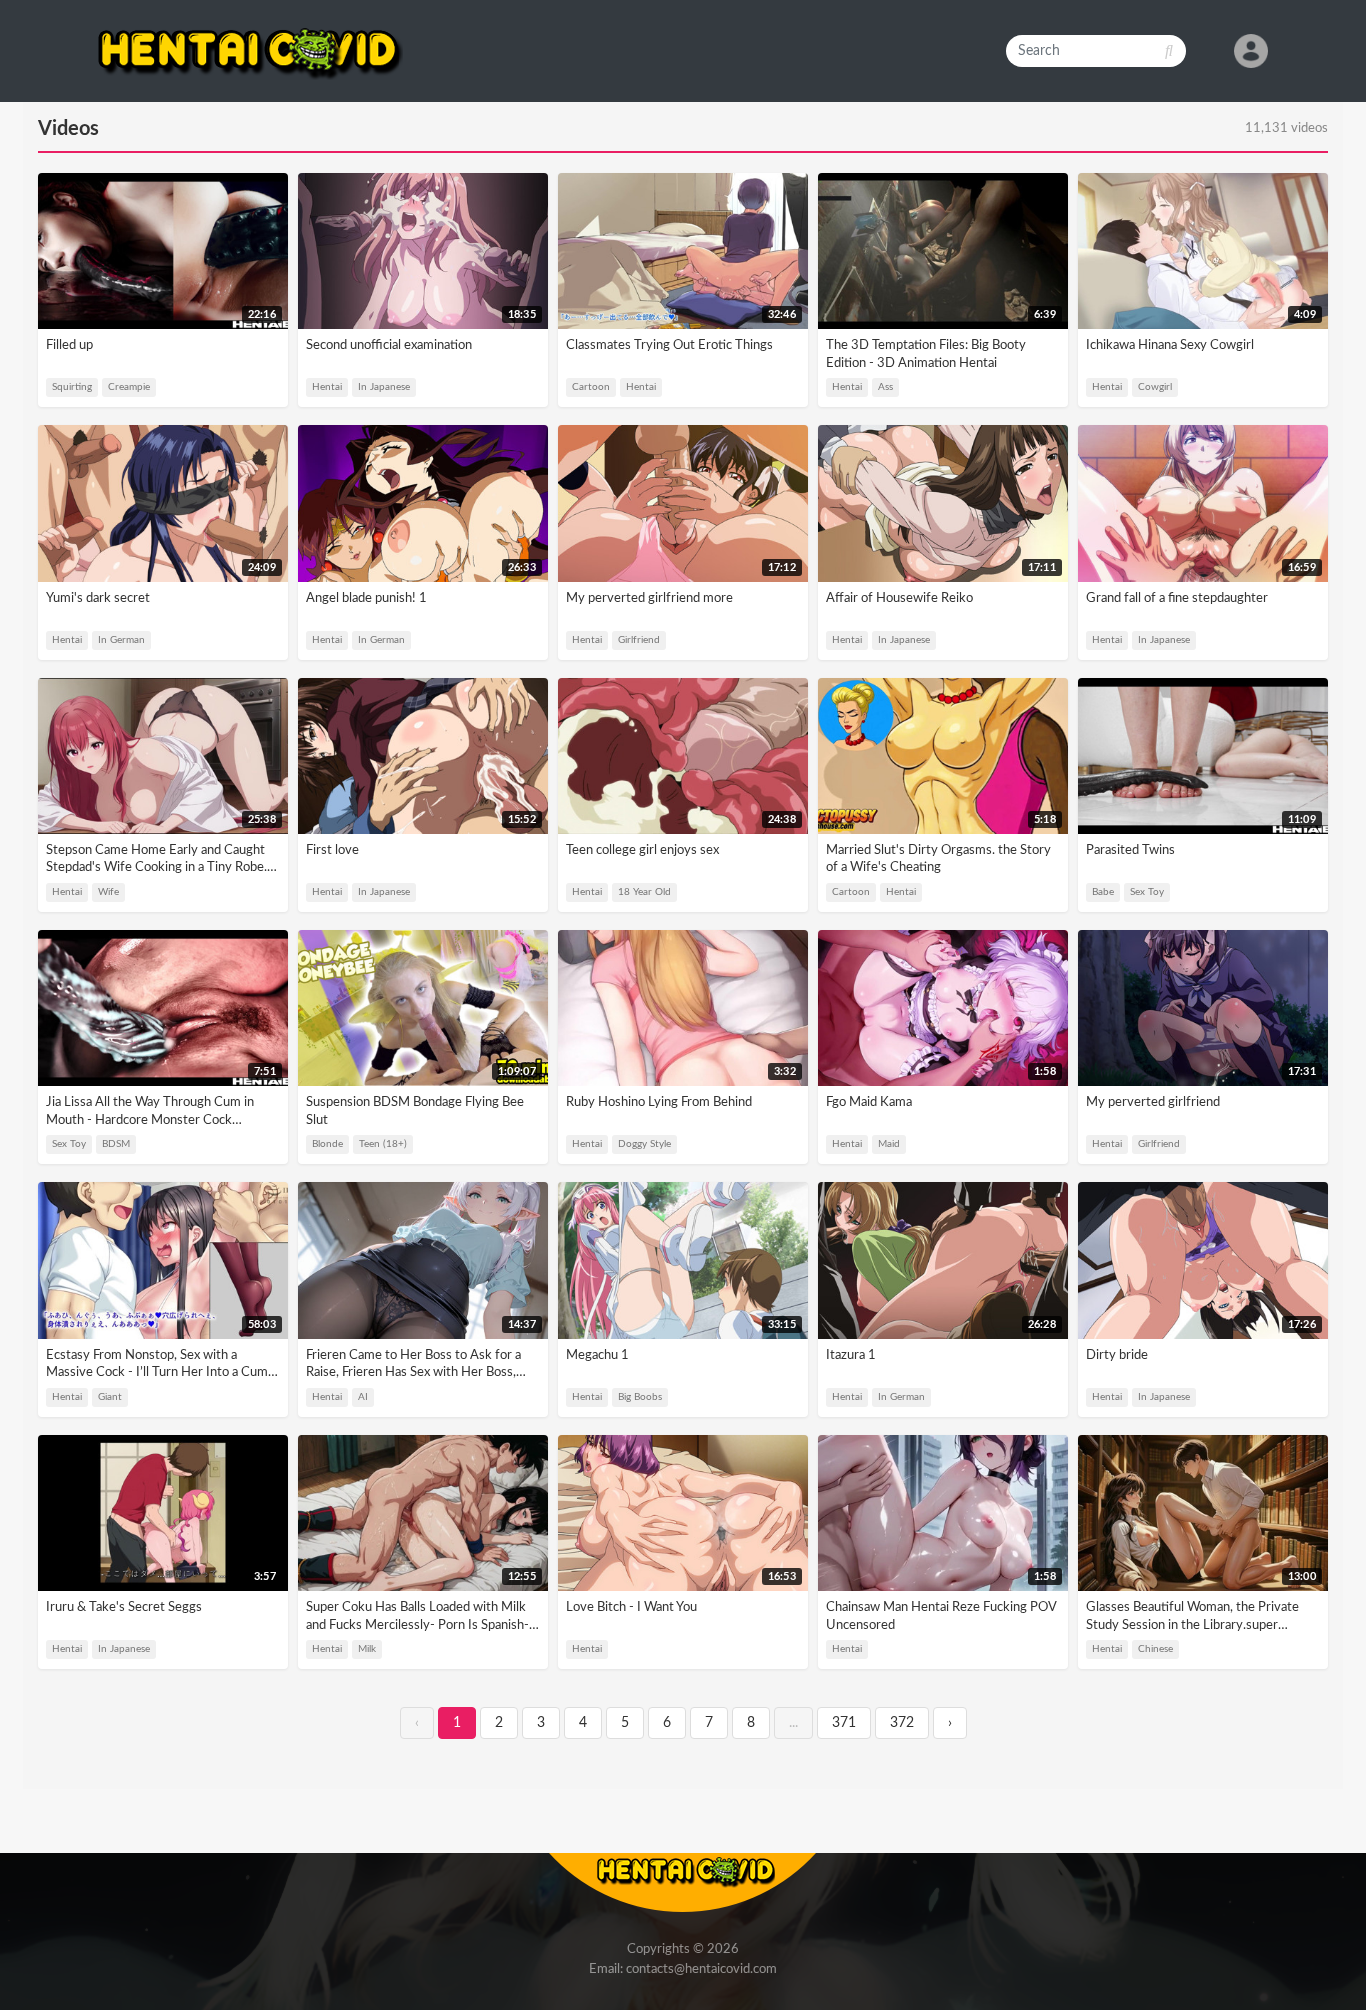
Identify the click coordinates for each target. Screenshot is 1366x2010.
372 (902, 1723)
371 (844, 1723)
